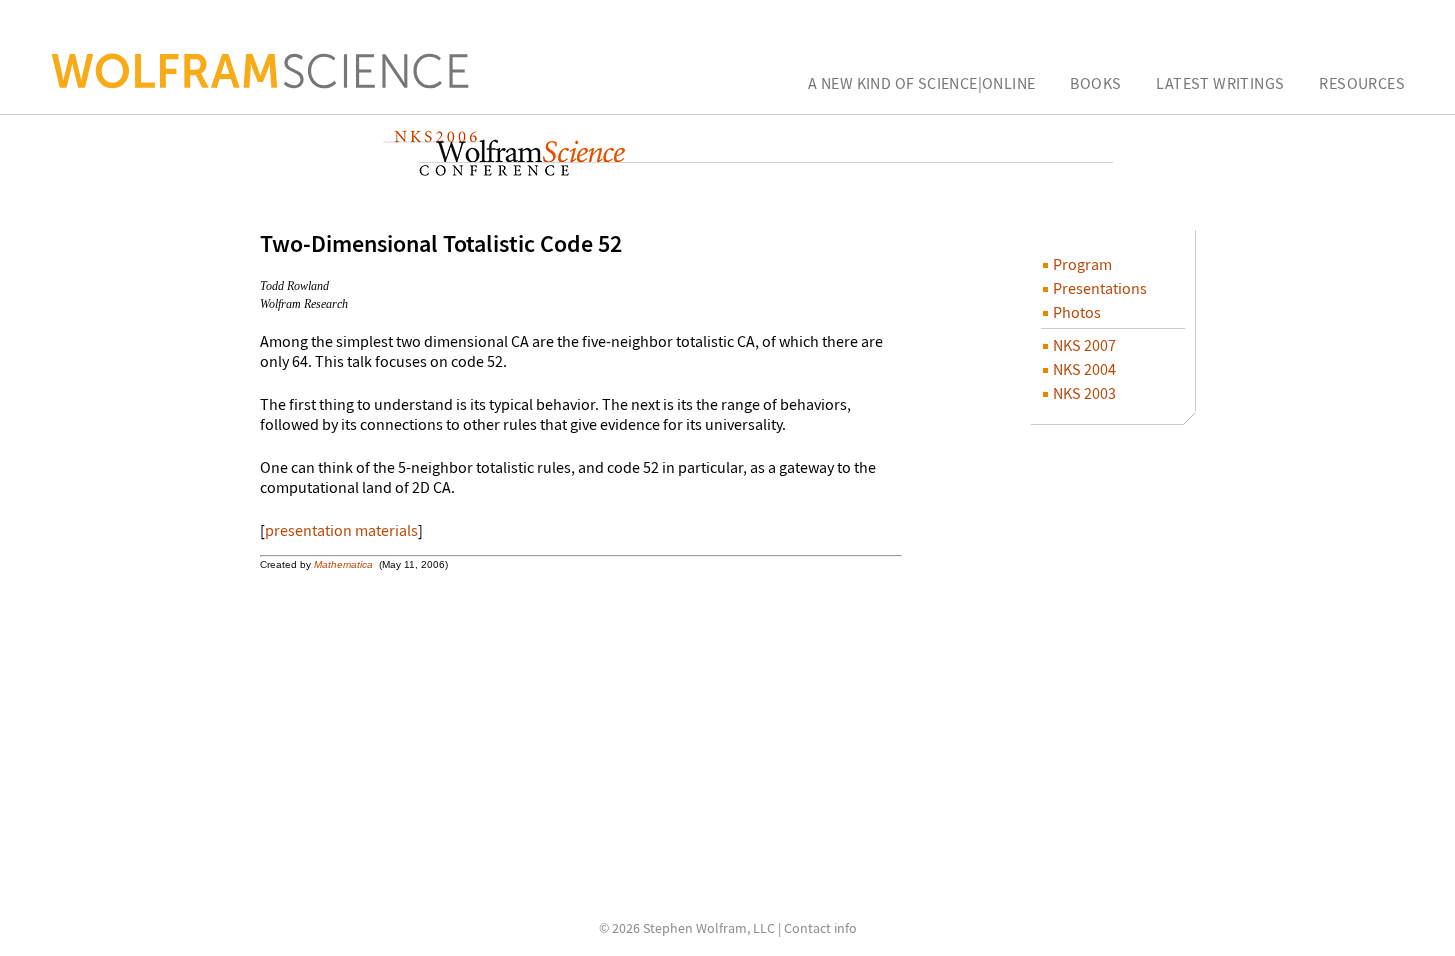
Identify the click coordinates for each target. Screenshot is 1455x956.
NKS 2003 (1083, 393)
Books (1095, 83)
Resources (1362, 83)
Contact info (820, 928)
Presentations (1098, 288)
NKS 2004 (1083, 369)
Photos (1075, 312)
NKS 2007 (1083, 345)
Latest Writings (1220, 83)
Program (1081, 264)
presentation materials (341, 530)
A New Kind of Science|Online (921, 83)
